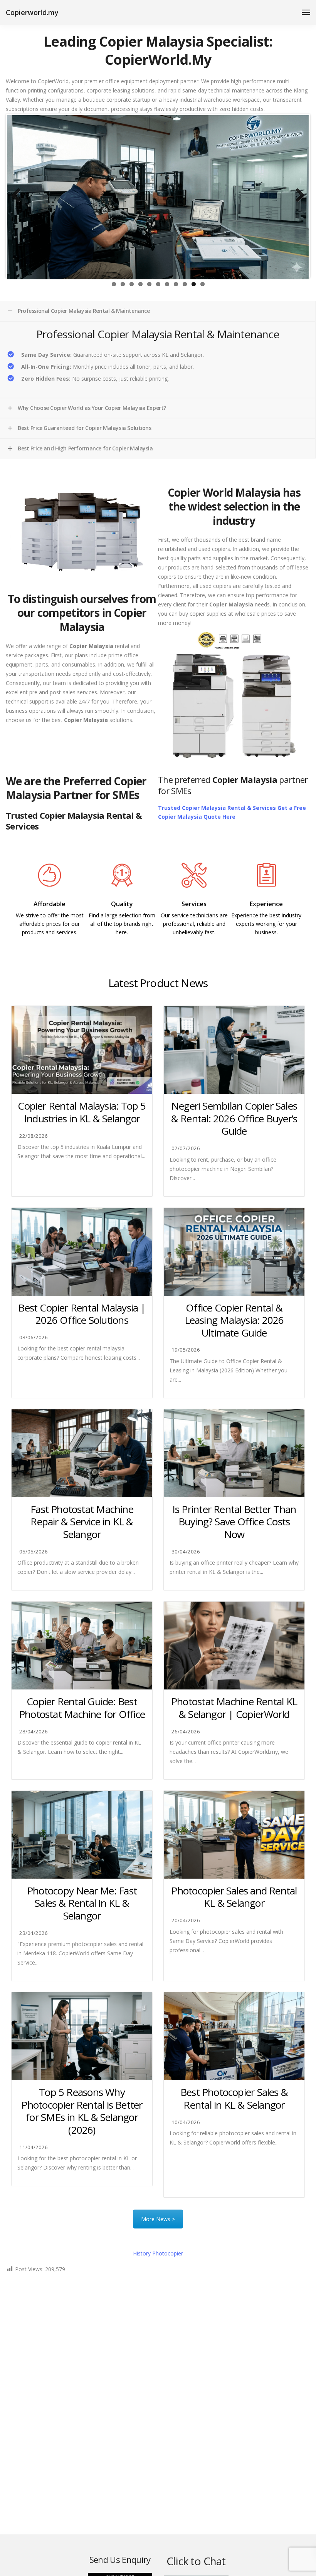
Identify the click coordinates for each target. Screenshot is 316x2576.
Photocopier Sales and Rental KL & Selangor (234, 1897)
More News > (158, 2219)
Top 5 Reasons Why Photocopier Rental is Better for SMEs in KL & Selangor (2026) (82, 2111)
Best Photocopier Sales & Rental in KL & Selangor (234, 2098)
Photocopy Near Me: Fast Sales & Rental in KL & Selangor (82, 1903)
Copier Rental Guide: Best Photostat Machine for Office (82, 1708)
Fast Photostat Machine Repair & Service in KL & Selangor (82, 1522)
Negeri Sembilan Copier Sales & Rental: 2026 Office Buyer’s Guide (234, 1118)
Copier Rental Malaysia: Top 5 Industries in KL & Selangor (82, 1112)
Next (297, 196)
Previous (19, 196)
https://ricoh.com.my (122, 949)
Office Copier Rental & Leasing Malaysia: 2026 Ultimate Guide (234, 1320)
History (158, 2253)
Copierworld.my (32, 12)
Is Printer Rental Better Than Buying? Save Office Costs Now (234, 1522)
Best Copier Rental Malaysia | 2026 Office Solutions (82, 1314)
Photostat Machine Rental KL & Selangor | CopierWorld (234, 1708)
